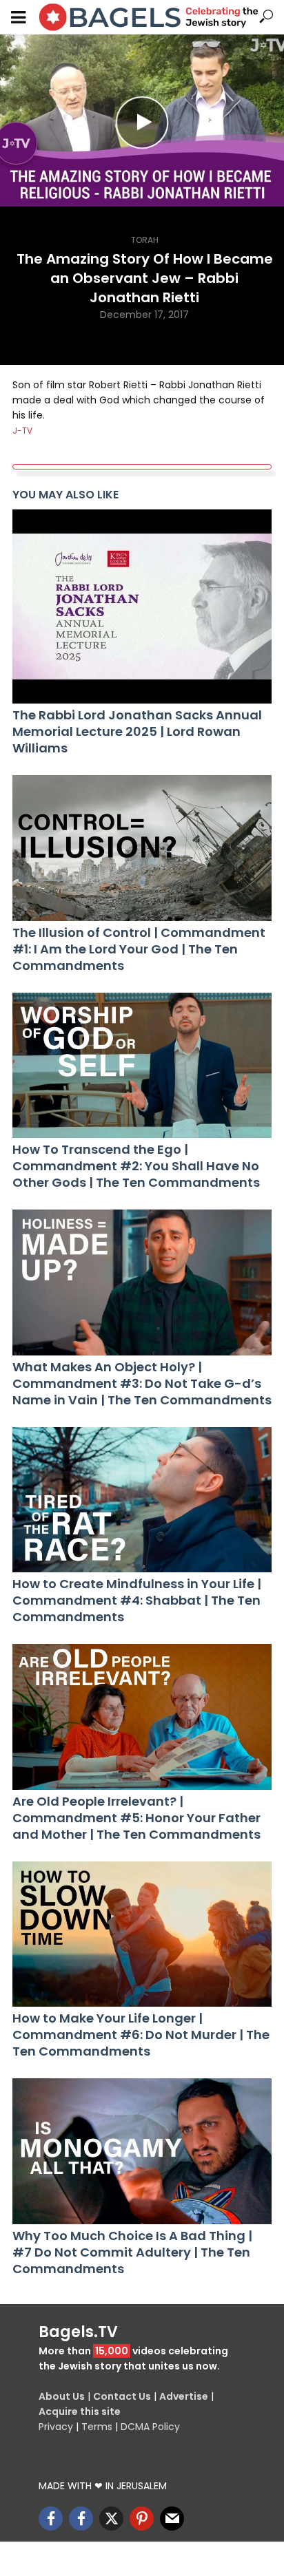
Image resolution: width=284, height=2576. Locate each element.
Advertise (184, 2396)
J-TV (22, 431)
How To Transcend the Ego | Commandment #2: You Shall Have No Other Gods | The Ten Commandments (136, 1166)
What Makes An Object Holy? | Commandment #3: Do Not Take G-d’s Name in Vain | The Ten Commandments (142, 1384)
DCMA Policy (150, 2427)
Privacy (56, 2427)
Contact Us (122, 2396)
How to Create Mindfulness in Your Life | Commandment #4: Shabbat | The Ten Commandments (137, 1601)
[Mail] (172, 2519)
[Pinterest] (142, 2519)
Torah (145, 240)
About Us (62, 2396)
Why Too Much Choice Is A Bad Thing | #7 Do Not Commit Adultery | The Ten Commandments (132, 2252)
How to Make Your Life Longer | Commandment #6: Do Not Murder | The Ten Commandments (141, 2035)
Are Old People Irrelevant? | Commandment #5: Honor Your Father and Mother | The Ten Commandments (136, 1818)
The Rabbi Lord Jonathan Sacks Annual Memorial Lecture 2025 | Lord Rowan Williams (137, 732)
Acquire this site (80, 2411)
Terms (97, 2427)
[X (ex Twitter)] (111, 2519)
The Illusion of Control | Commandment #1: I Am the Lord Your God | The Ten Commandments (139, 949)
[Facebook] (51, 2519)
